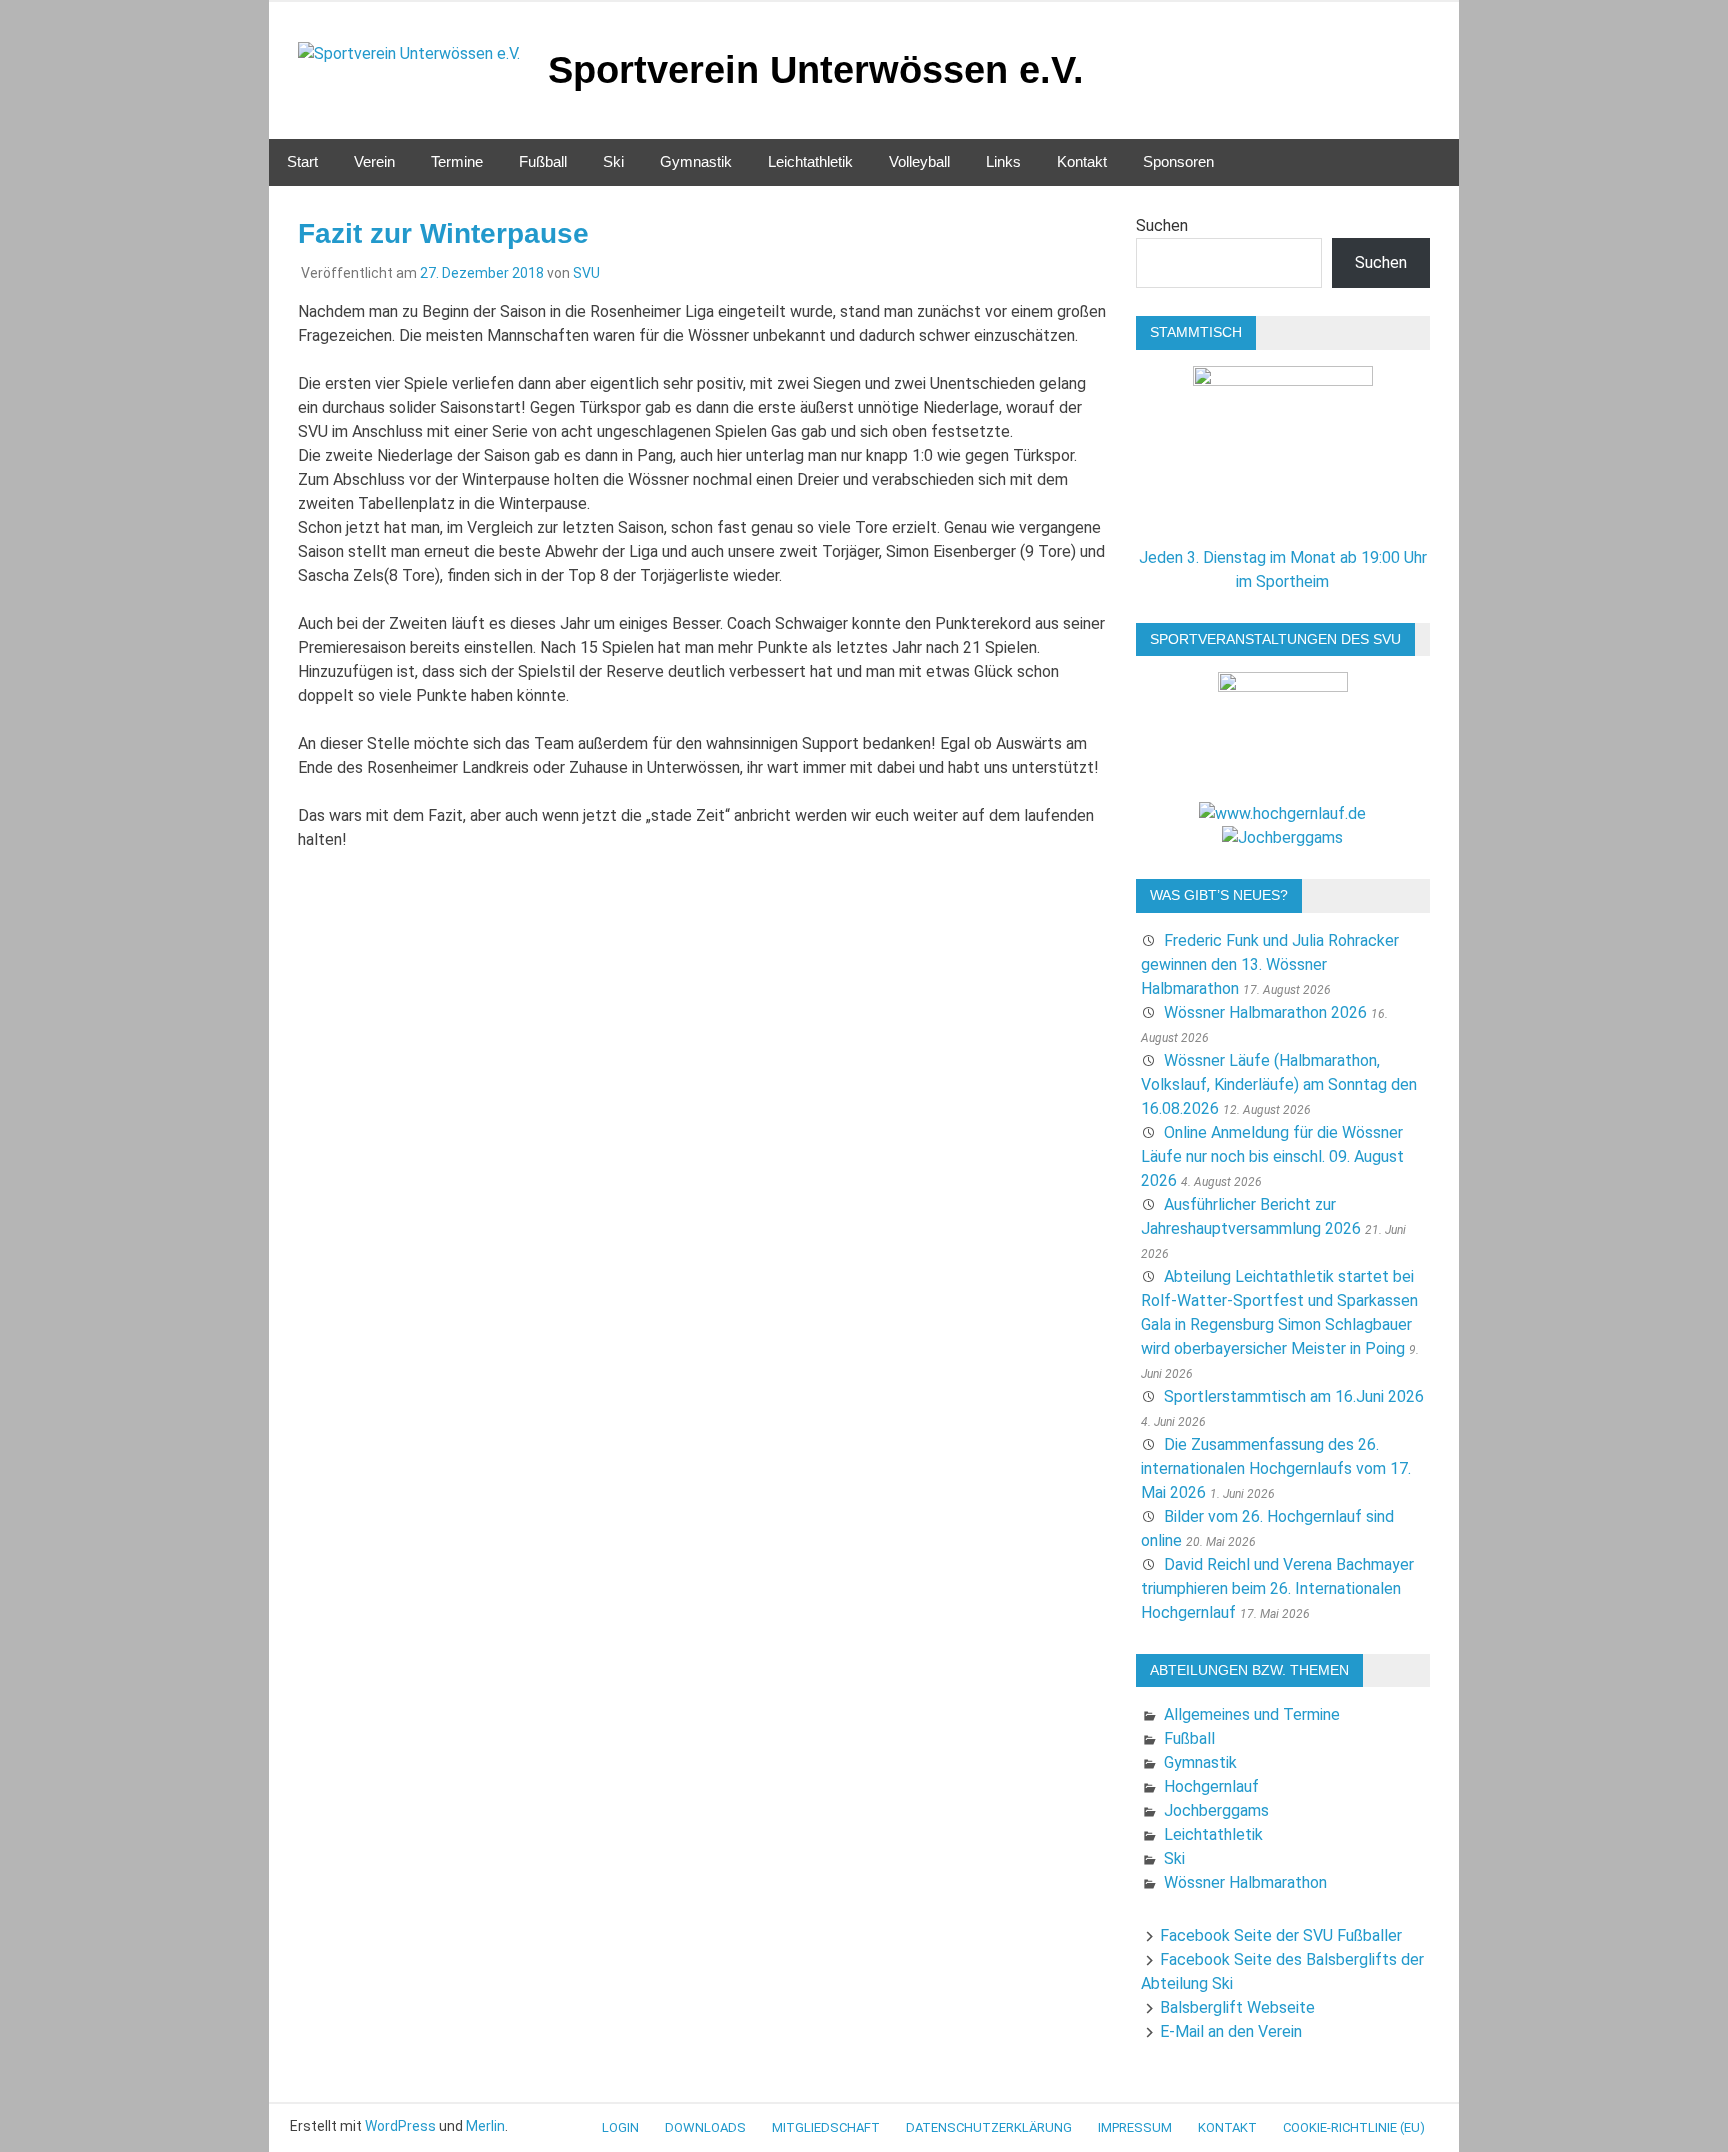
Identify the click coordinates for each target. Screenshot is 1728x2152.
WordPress (400, 2126)
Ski (613, 161)
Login (620, 2127)
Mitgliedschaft (826, 2127)
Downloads (705, 2127)
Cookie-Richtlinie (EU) (1354, 2127)
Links (1003, 161)
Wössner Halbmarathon (1245, 1882)
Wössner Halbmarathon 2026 (1265, 1012)
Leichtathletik (810, 161)
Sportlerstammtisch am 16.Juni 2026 (1294, 1396)
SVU (586, 273)
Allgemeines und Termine (1252, 1714)
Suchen (1162, 225)
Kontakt (1082, 161)
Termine (457, 161)
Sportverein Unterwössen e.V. (816, 70)
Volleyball (919, 161)
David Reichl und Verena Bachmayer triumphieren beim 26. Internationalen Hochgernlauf (1277, 1588)
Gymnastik (696, 161)
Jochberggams (1216, 1810)
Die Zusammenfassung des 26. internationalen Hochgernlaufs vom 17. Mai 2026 (1276, 1468)
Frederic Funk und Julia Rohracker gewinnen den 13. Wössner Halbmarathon (1270, 964)
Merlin (485, 2126)
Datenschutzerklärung (989, 2127)
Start (302, 161)
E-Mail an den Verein (1231, 2031)
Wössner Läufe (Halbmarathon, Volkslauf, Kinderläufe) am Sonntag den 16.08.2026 (1279, 1084)
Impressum (1135, 2127)
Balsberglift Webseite (1237, 2007)
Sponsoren (1178, 161)
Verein (374, 161)
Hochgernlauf (1211, 1786)
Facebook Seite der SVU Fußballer (1281, 1935)
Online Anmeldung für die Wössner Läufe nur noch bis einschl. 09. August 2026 (1272, 1156)
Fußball (543, 161)
